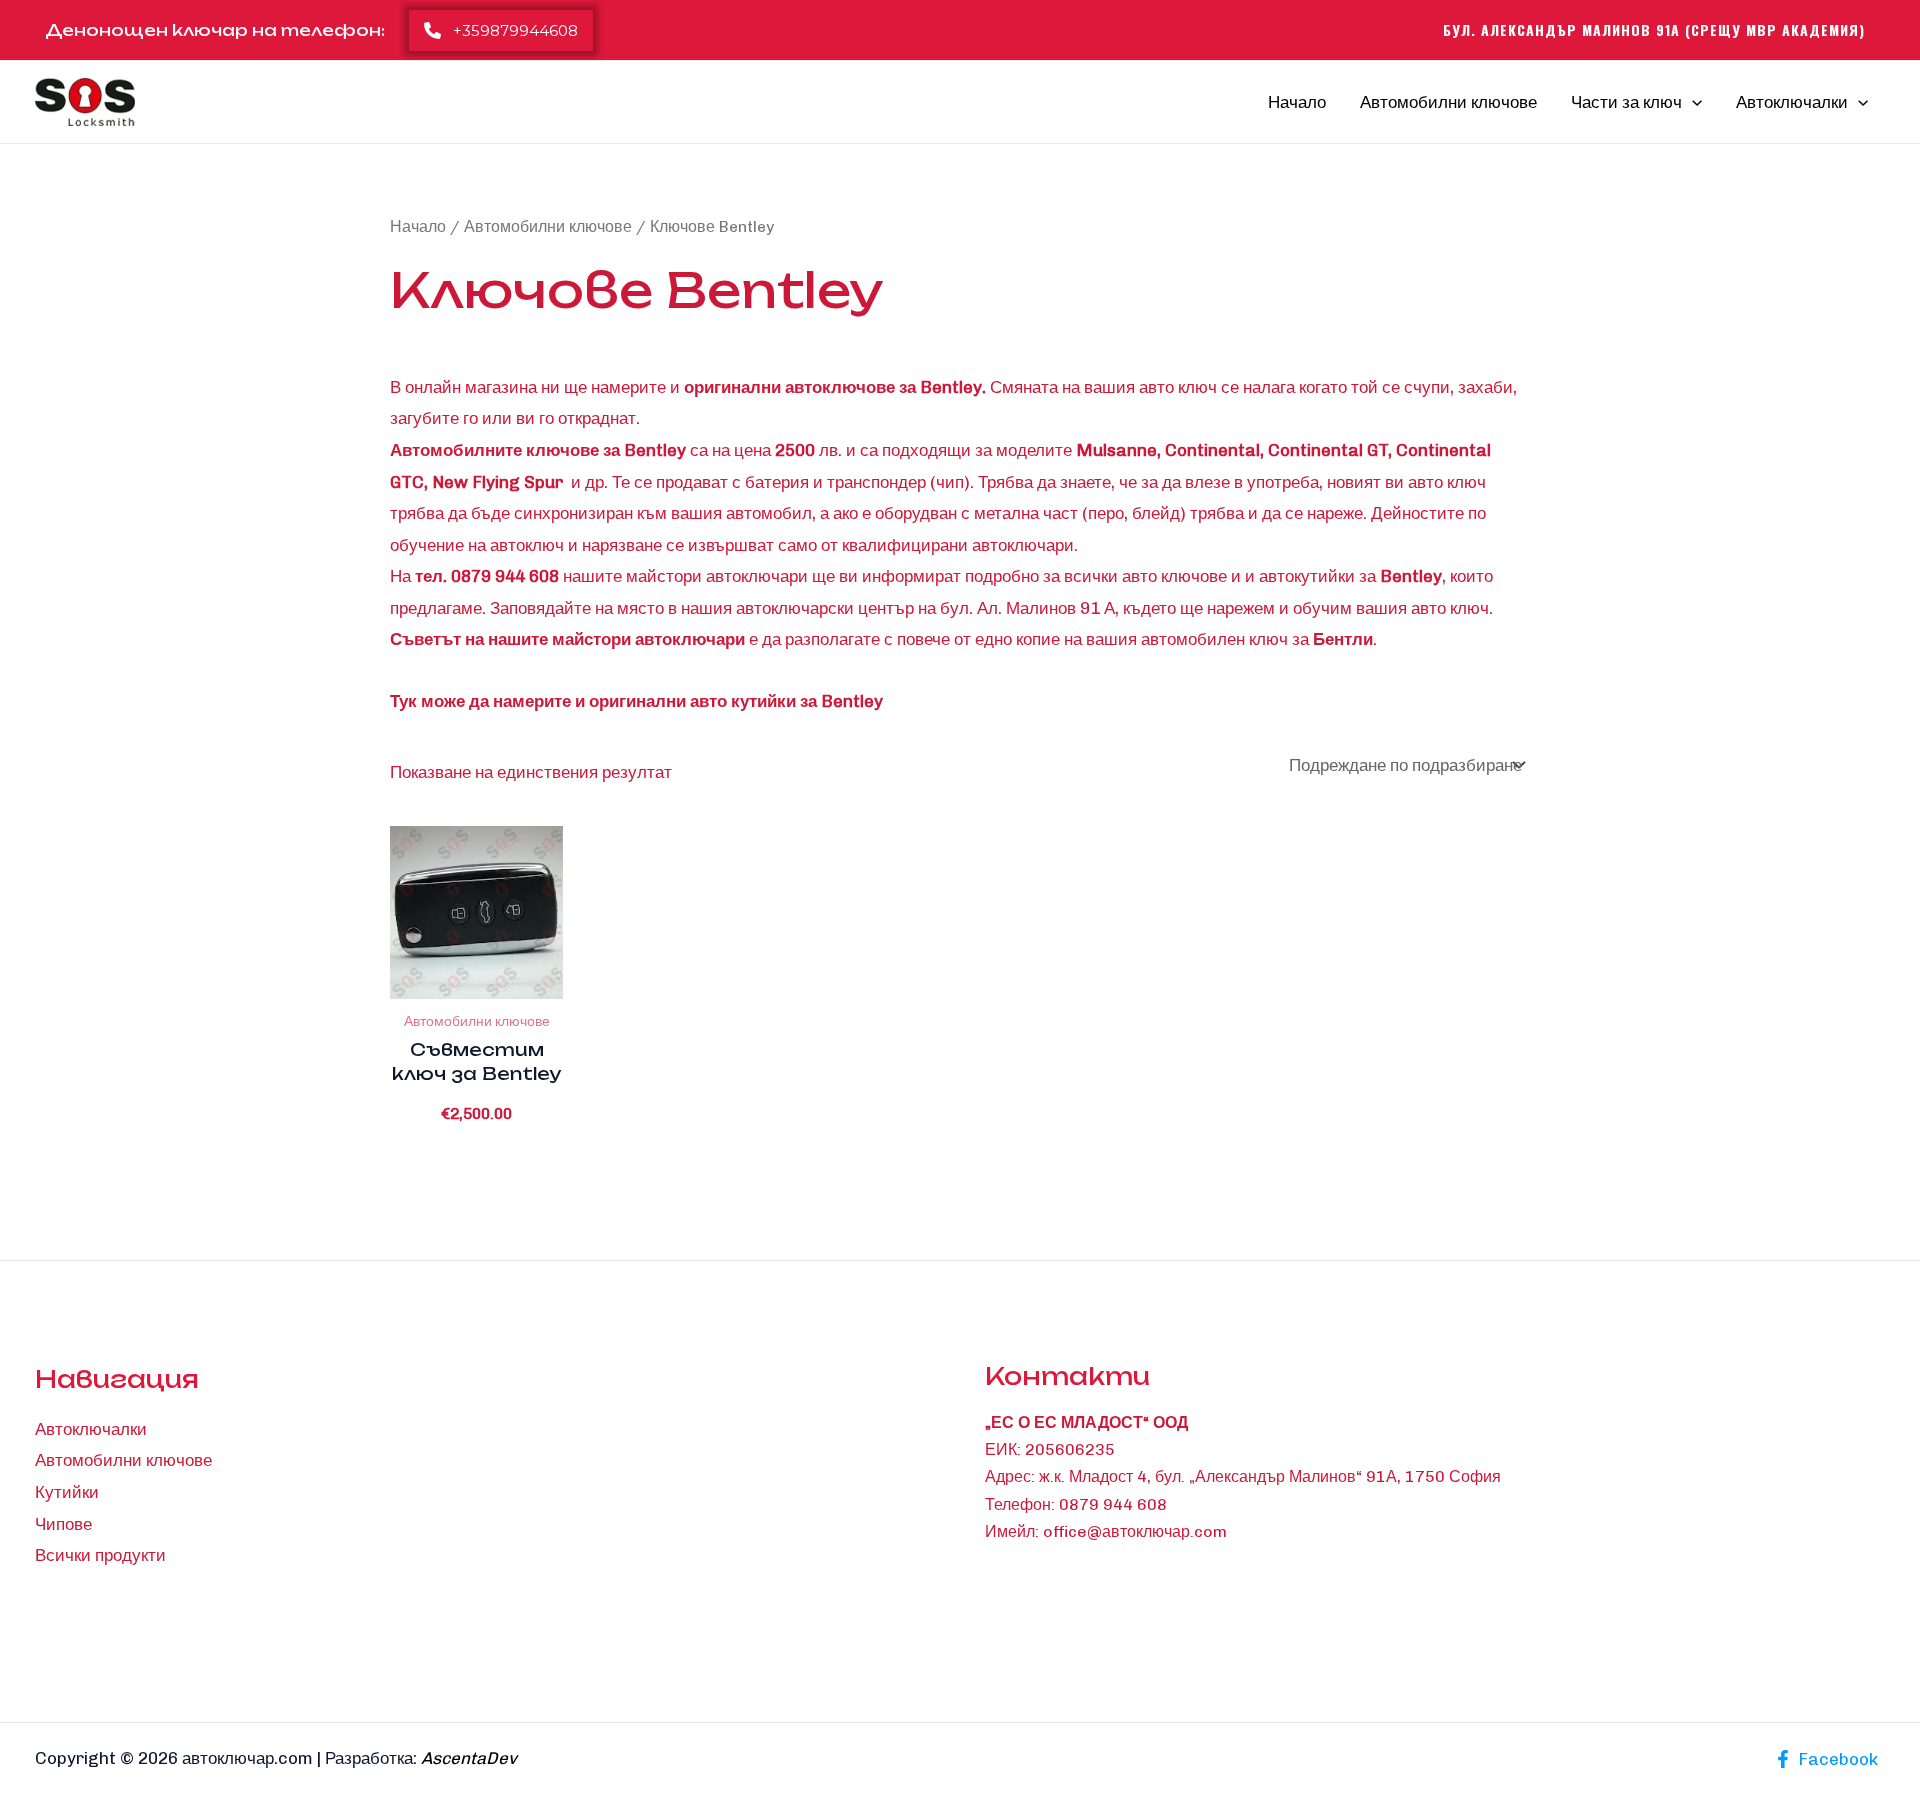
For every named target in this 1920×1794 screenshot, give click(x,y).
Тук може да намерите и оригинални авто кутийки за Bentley (636, 701)
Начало (1297, 102)
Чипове (63, 1524)
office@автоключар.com (1135, 1531)
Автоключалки (1792, 102)
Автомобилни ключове (1448, 102)
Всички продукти (100, 1555)
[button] (501, 30)
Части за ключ (1626, 102)
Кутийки (67, 1492)
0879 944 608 (1113, 1504)
